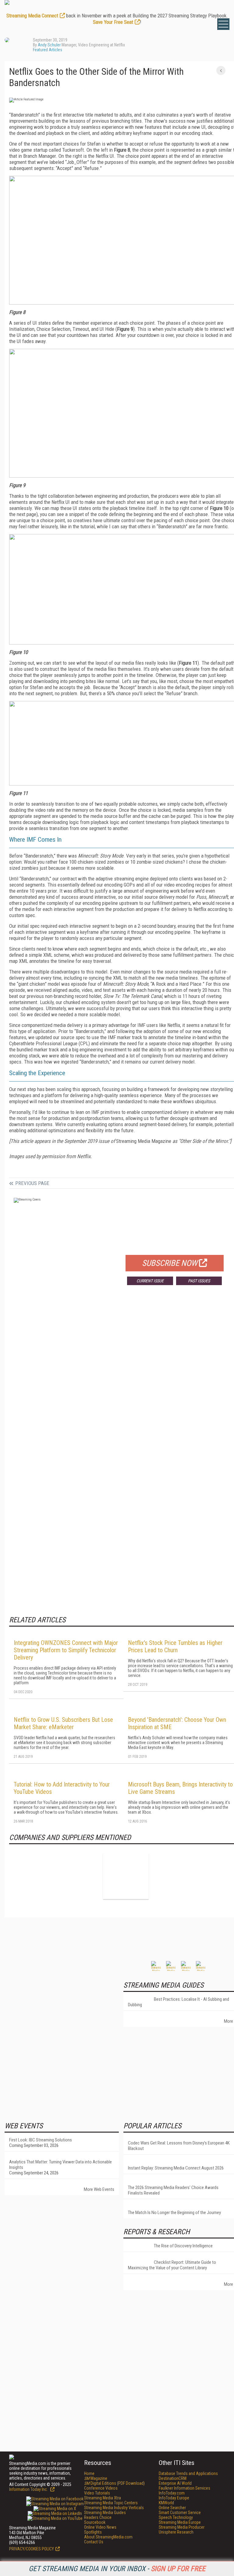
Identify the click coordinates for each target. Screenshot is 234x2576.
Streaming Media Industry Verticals (114, 2508)
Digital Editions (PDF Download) (114, 2483)
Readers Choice (98, 2517)
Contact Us (94, 2542)
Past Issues (199, 1281)
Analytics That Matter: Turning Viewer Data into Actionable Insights (60, 2165)
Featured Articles (48, 50)
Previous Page (32, 1183)
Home (89, 2473)
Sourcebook (95, 2522)
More (229, 2021)
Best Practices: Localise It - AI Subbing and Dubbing (179, 2002)
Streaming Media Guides (105, 2513)
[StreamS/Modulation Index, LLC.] (126, 1876)
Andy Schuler (49, 45)
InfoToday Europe (174, 2498)
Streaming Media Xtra (103, 2498)
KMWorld (166, 2503)
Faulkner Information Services (184, 2488)
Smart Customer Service (180, 2513)
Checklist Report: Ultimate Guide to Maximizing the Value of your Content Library (172, 2265)
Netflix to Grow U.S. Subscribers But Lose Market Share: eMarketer (63, 1723)
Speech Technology (176, 2517)
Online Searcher (172, 2508)
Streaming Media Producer (182, 2527)
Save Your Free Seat (113, 22)
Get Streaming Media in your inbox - (117, 2569)
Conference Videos (101, 2488)
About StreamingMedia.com (108, 2537)
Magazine (96, 2478)
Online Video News (100, 2527)
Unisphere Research (176, 2532)
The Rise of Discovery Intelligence (183, 2246)
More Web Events (99, 2189)
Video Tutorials (97, 2493)
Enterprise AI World (175, 2483)
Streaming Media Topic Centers (111, 2503)
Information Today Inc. (29, 2489)
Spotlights (93, 2532)
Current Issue (150, 1281)
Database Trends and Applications (188, 2473)
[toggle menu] (223, 24)
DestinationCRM (173, 2478)
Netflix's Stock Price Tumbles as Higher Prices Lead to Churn (175, 1646)
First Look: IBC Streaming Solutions (41, 2140)
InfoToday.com (172, 2493)
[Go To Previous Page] (221, 70)
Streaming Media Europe (180, 2522)
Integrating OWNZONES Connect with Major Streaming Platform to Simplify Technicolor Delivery (66, 1650)
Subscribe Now (170, 1263)
